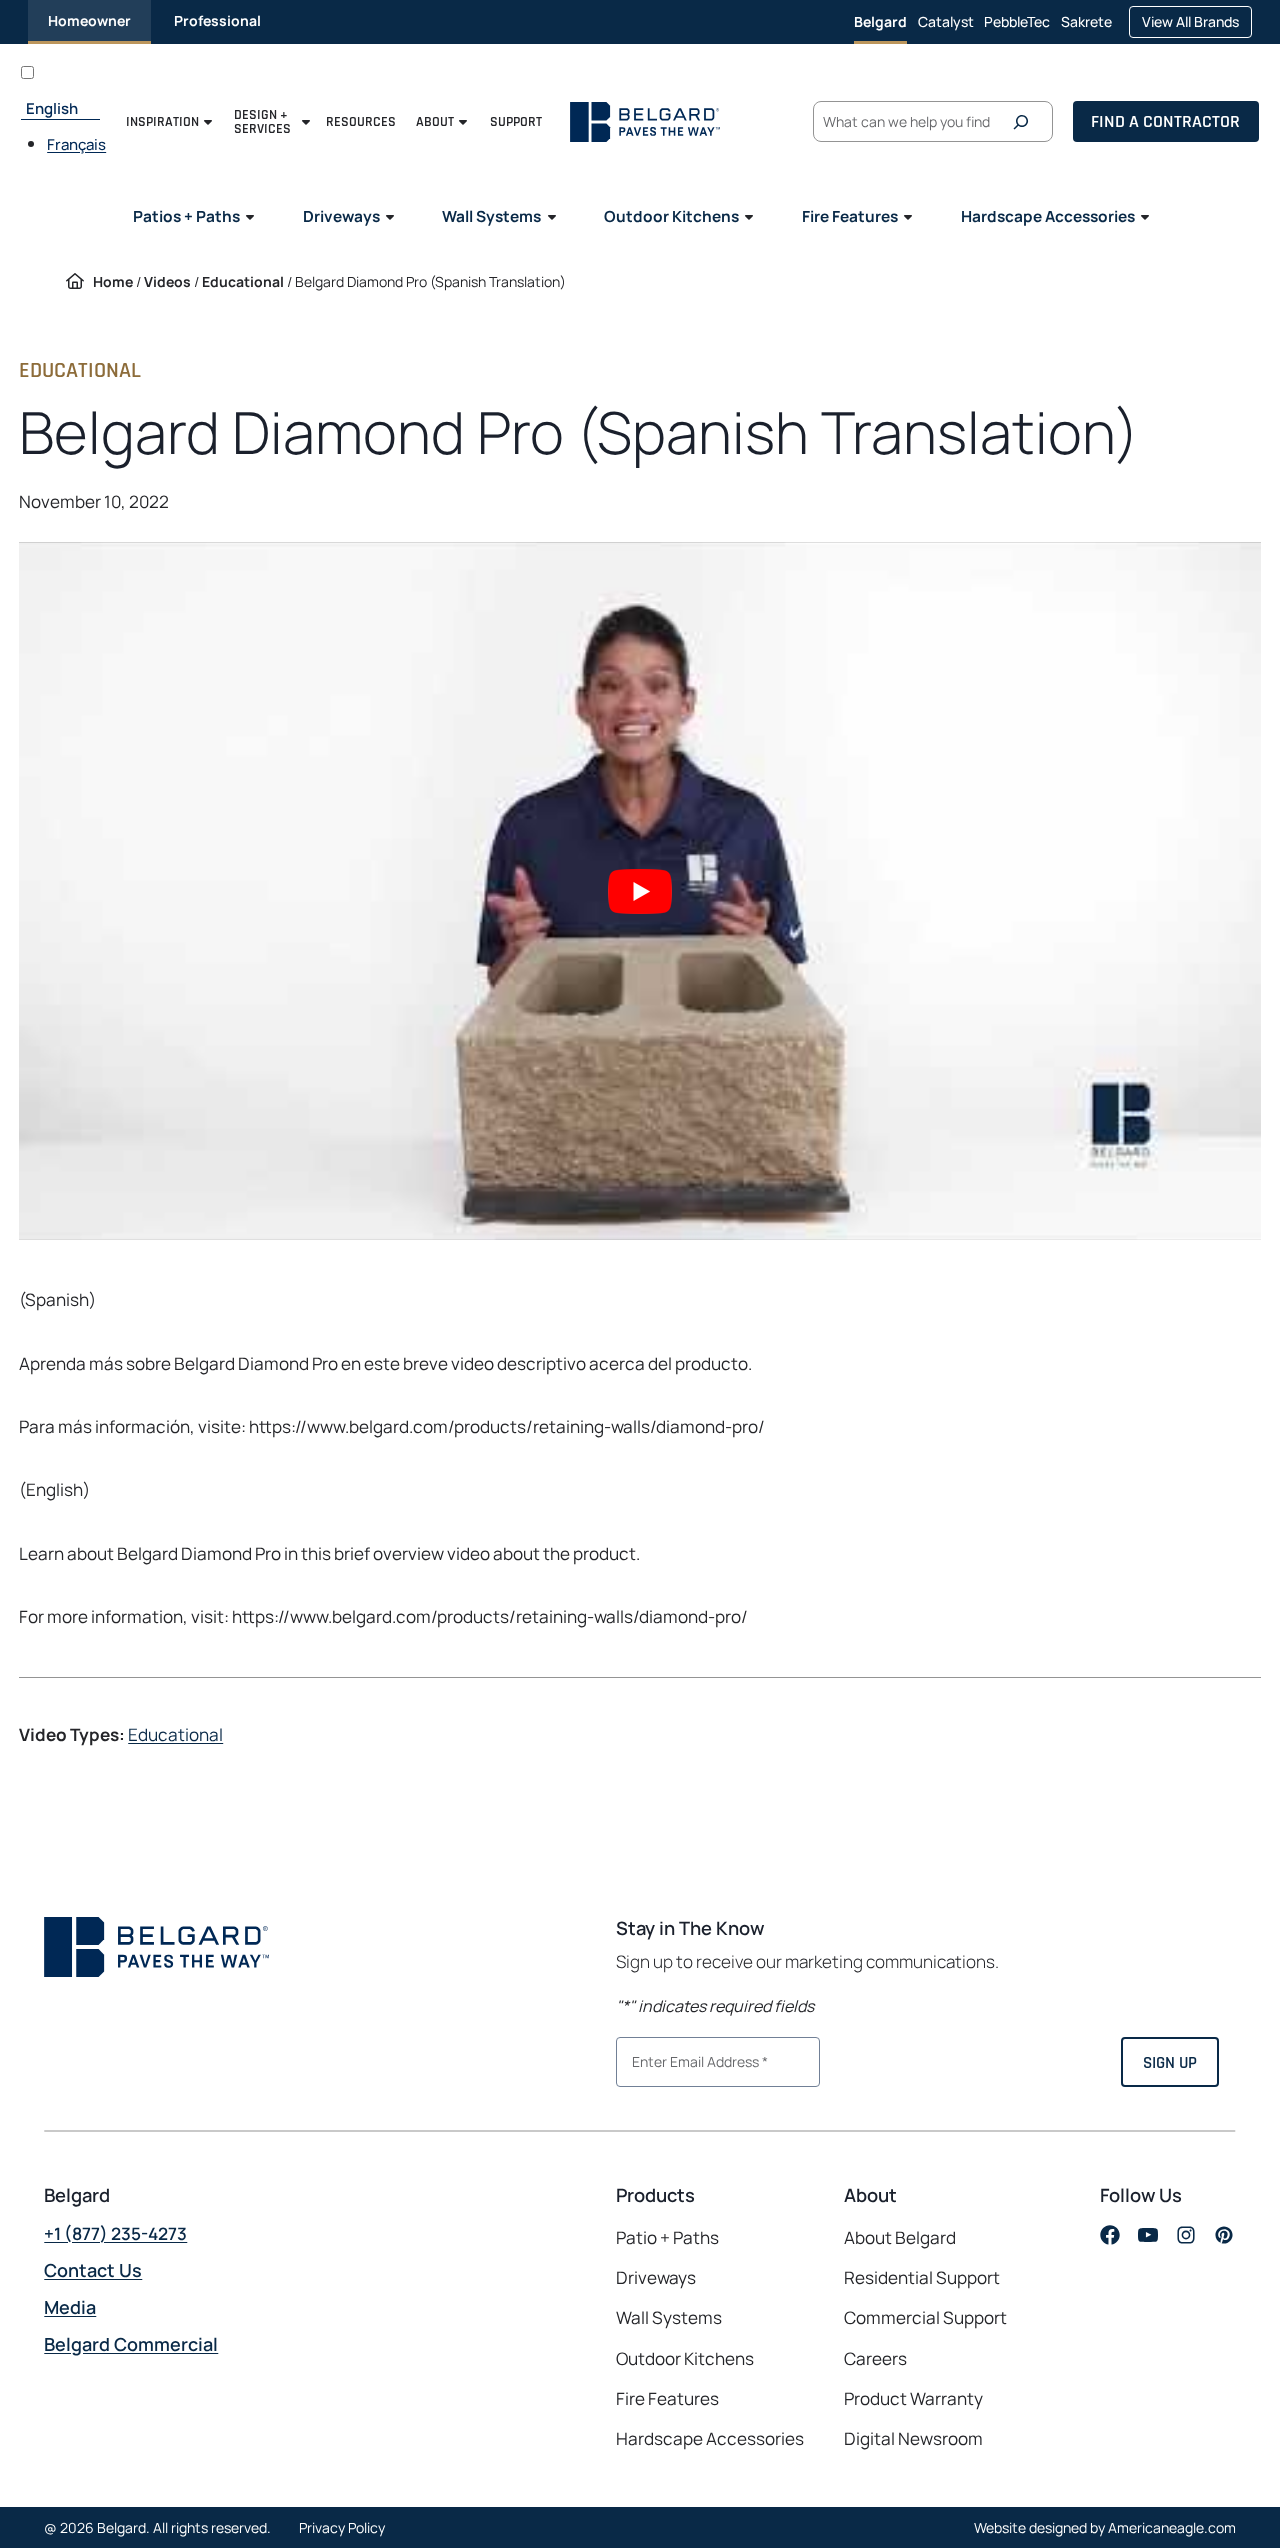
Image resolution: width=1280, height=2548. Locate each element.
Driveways (656, 2277)
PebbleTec (1017, 28)
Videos (167, 281)
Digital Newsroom (913, 2438)
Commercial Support (925, 2317)
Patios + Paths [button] (186, 216)
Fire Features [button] (850, 216)
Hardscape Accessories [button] (1048, 216)
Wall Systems (669, 2317)
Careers (875, 2359)
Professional (217, 20)
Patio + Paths (667, 2237)
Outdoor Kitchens (685, 2358)
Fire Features (667, 2398)
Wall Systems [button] (491, 216)
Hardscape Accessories (710, 2438)
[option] (76, 144)
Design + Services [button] (262, 122)
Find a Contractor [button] (1165, 120)
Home (113, 281)
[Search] (1026, 121)
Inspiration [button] (162, 122)
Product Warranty (913, 2398)
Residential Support (922, 2277)
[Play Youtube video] (640, 891)
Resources (361, 122)
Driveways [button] (341, 216)
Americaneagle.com (1172, 2527)
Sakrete (1086, 28)
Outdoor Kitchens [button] (671, 216)
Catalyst (946, 28)
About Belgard (900, 2237)
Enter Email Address (692, 2060)
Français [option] (76, 144)
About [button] (435, 122)
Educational (243, 281)
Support (516, 122)
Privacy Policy (342, 2527)
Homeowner (89, 20)
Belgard (880, 21)
